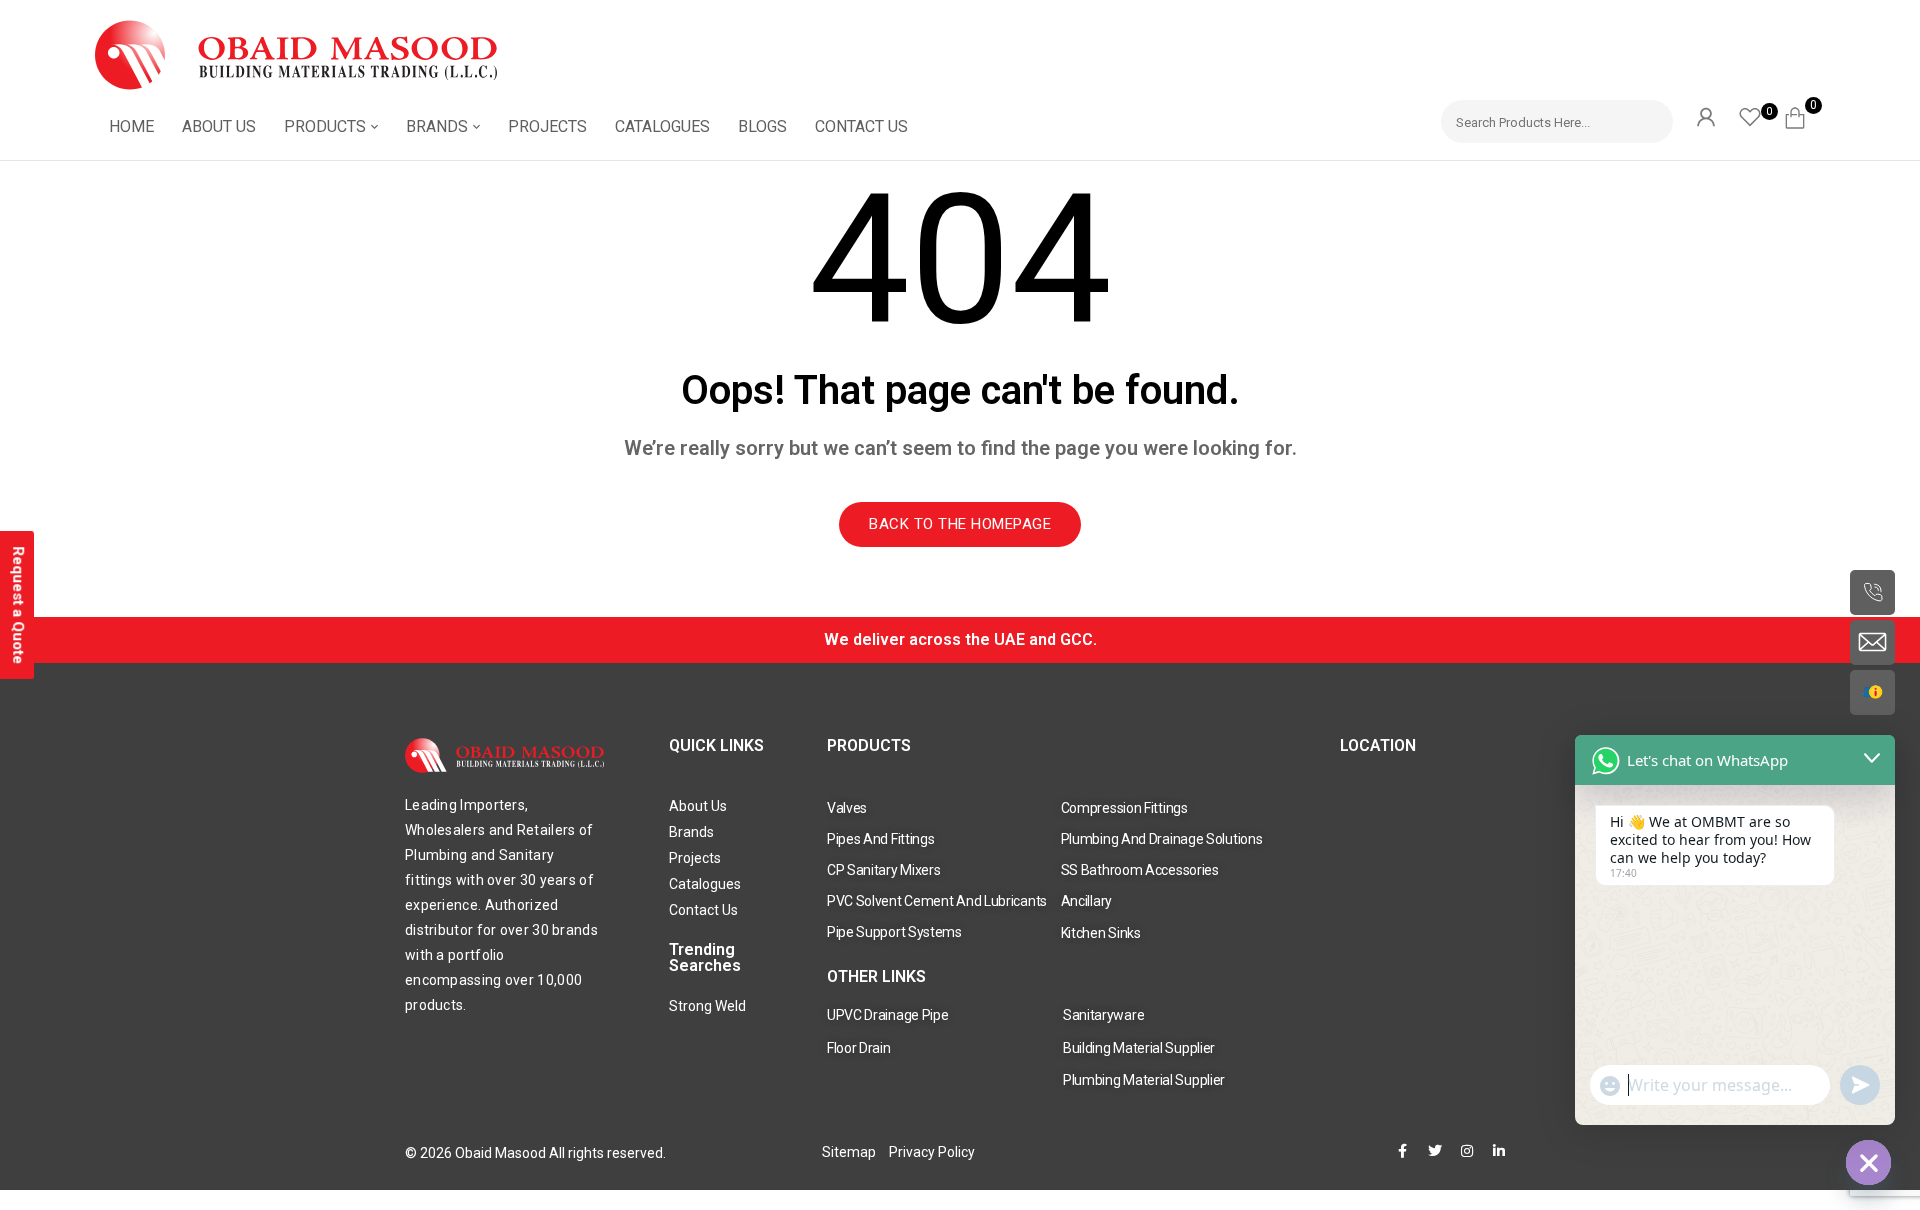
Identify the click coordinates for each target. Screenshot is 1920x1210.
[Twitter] (1435, 1151)
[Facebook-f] (1403, 1151)
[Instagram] (1467, 1151)
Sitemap (849, 1152)
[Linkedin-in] (1499, 1151)
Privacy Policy (932, 1152)
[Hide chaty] (1868, 1162)
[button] (1802, 115)
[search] (1648, 118)
